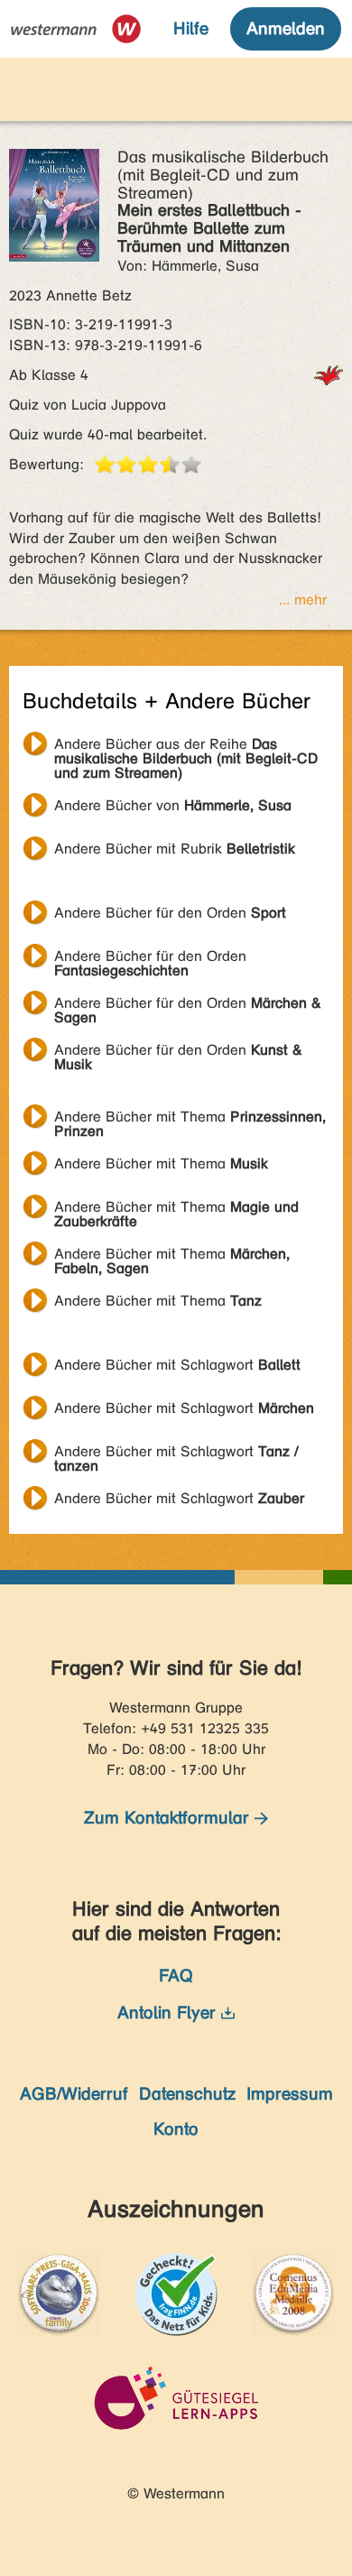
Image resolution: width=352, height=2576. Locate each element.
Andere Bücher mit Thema (190, 1119)
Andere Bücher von (173, 805)
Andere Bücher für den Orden (170, 913)
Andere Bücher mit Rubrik (175, 849)
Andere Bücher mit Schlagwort (177, 1365)
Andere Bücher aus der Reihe (186, 746)
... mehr (303, 600)
